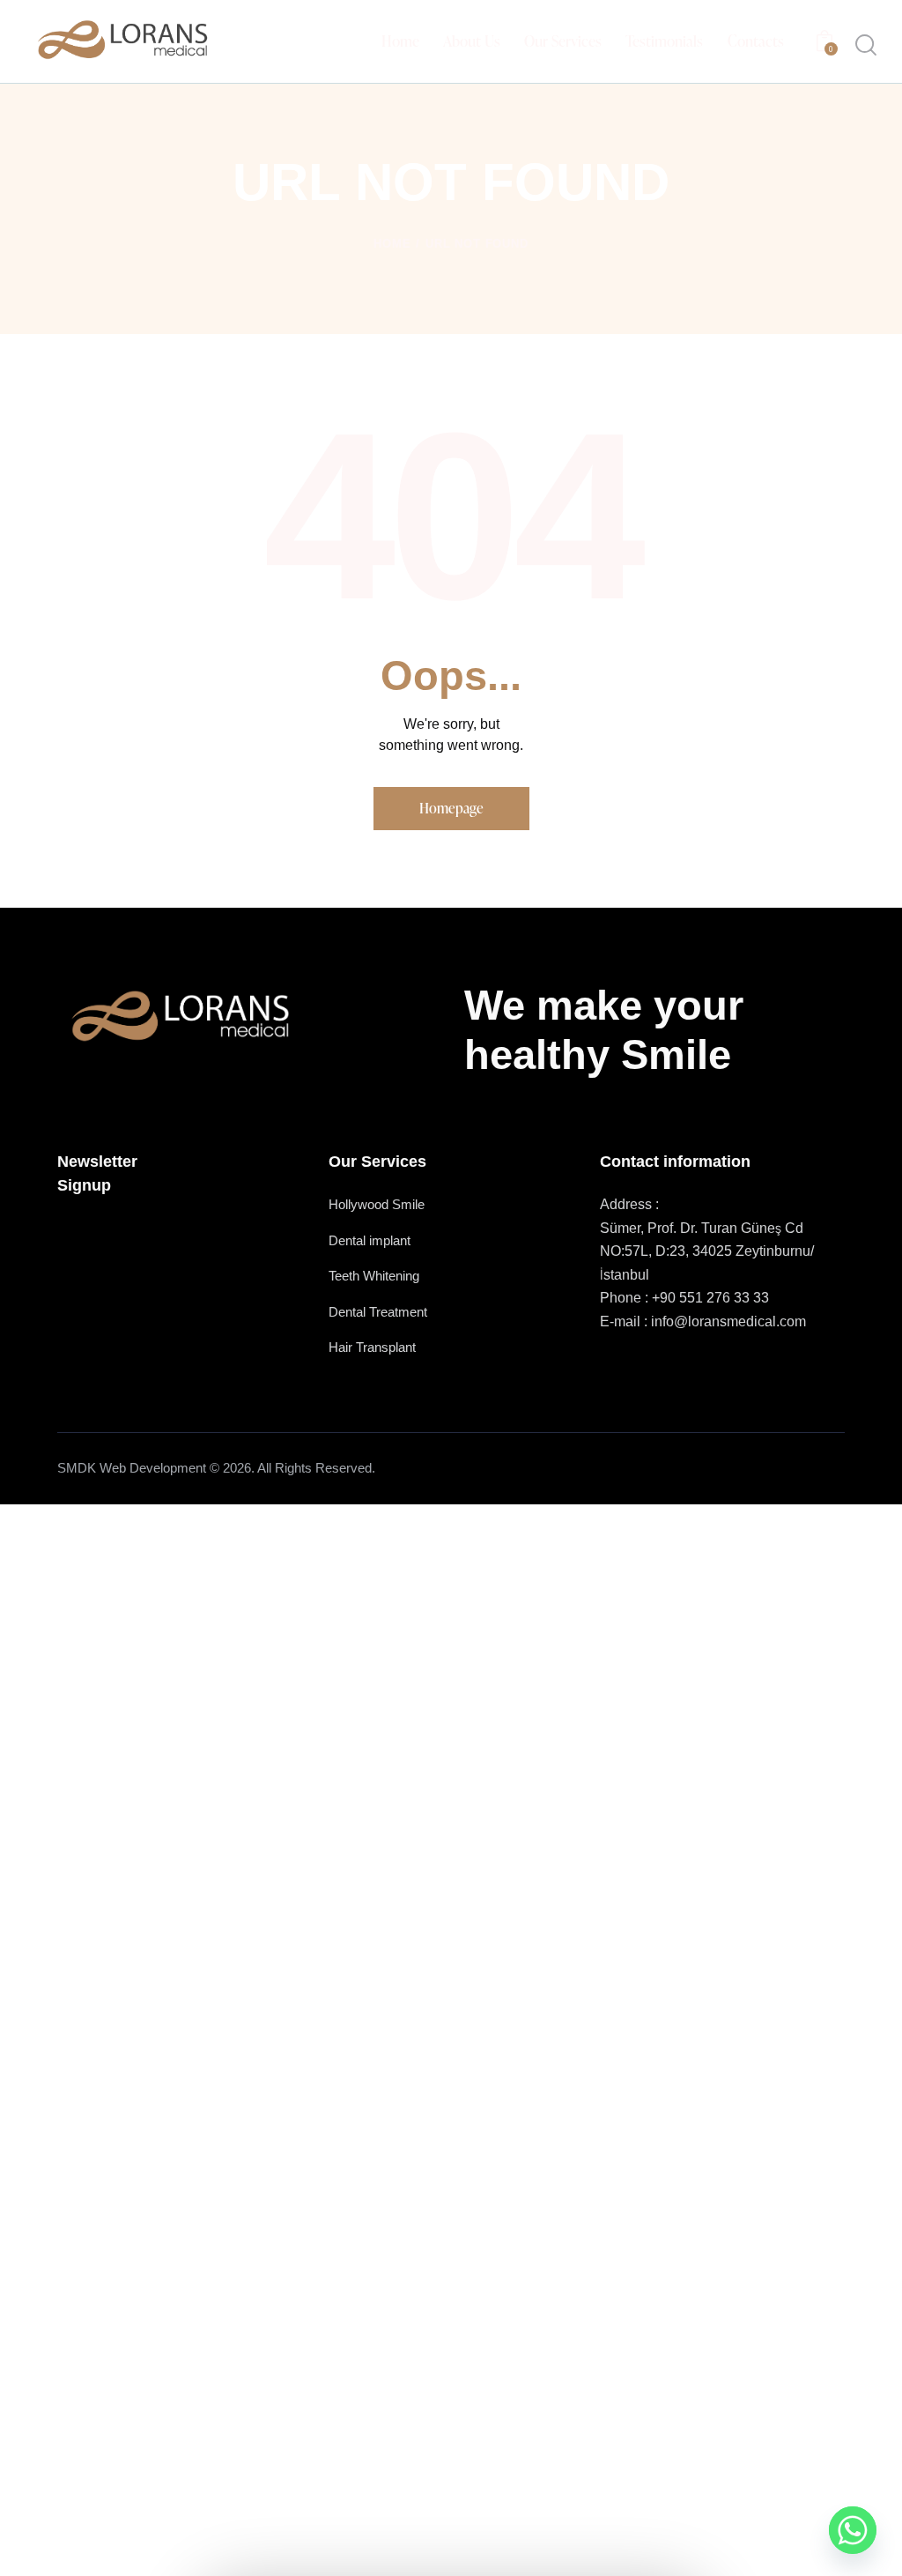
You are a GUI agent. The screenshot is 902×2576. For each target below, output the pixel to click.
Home (392, 244)
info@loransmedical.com (728, 1321)
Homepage (451, 808)
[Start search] (866, 45)
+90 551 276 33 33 (710, 1298)
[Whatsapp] (853, 2530)
